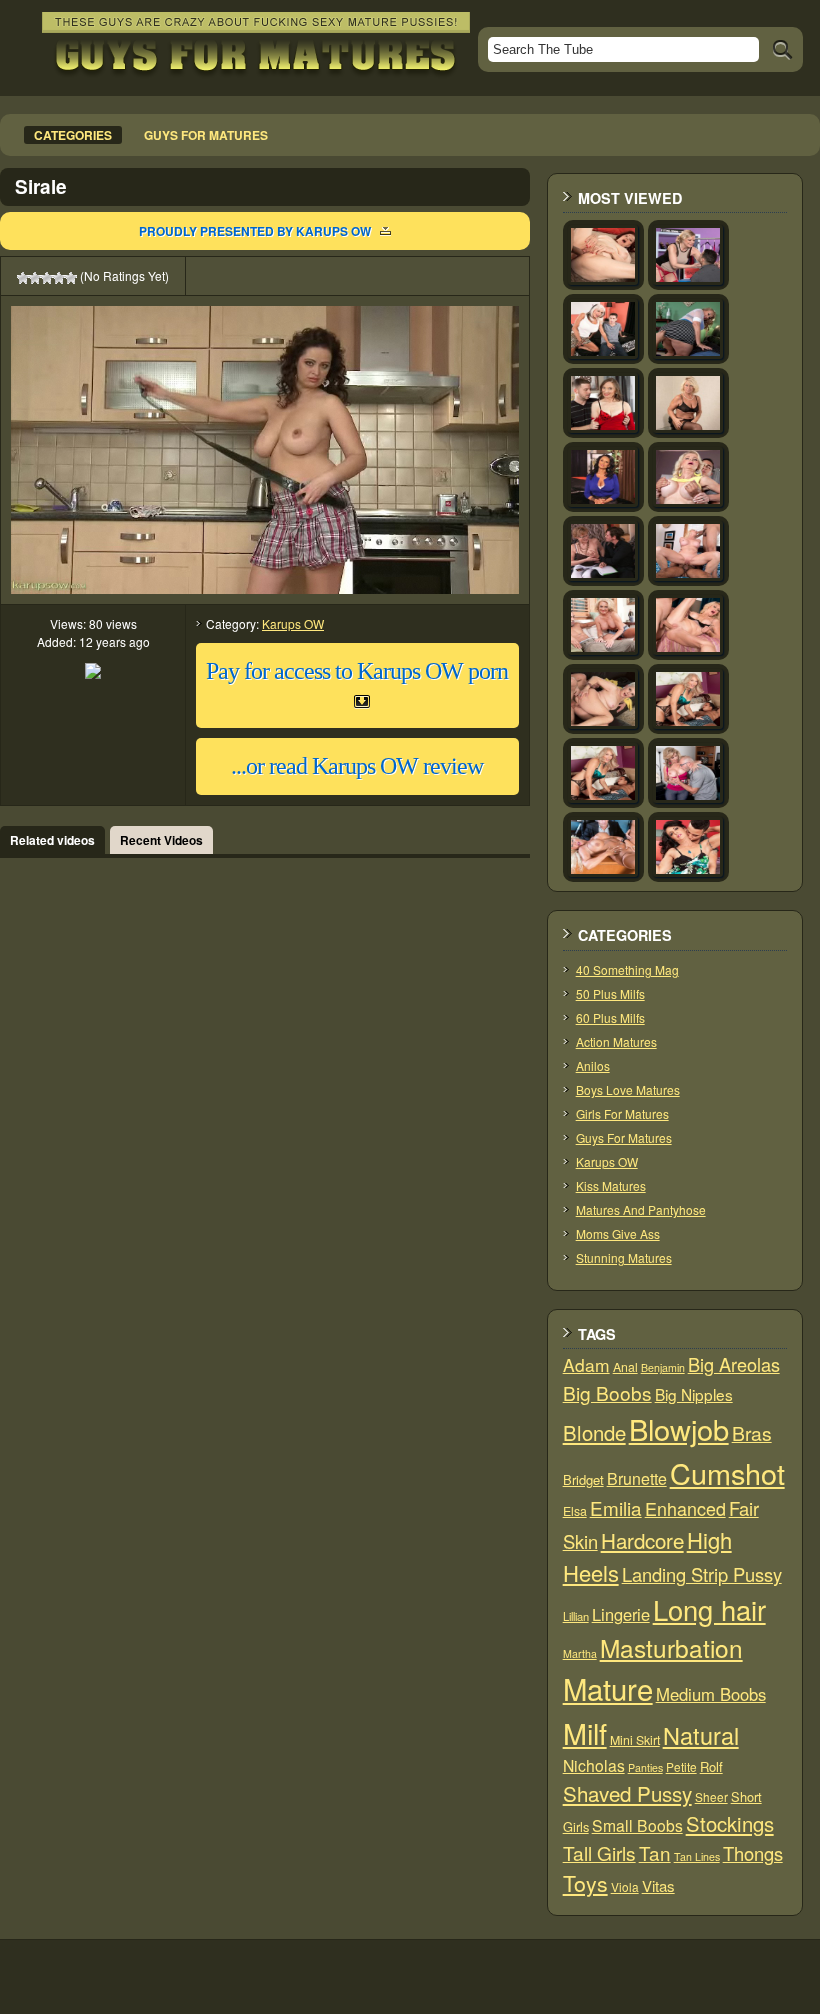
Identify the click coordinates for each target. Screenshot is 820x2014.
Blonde (594, 1432)
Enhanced (685, 1508)
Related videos (52, 840)
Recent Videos (161, 840)
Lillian (576, 1616)
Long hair (709, 1609)
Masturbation (671, 1647)
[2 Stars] (35, 278)
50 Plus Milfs (610, 993)
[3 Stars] (47, 278)
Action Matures (616, 1041)
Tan (655, 1852)
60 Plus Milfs (610, 1017)
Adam (586, 1364)
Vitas (658, 1885)
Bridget (583, 1479)
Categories (73, 135)
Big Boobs (607, 1392)
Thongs (753, 1853)
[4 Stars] (59, 278)
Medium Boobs (711, 1694)
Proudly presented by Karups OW (255, 231)
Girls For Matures (622, 1113)
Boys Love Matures (628, 1089)
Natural (701, 1735)
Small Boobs (637, 1825)
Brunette (637, 1478)
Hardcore (642, 1540)
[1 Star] (23, 278)
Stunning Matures (624, 1257)
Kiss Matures (611, 1185)
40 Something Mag (627, 969)
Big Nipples (694, 1394)
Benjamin (663, 1367)
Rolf (711, 1766)
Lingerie (621, 1614)
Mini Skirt (635, 1740)
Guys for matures (206, 135)
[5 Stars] (71, 278)
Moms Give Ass (618, 1233)
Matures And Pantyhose (641, 1209)
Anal (625, 1367)
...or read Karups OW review (357, 766)
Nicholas (594, 1765)
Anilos (593, 1065)
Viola (625, 1886)
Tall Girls (599, 1852)
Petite (681, 1766)
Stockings (730, 1823)
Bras (752, 1433)
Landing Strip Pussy (702, 1574)
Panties (645, 1767)
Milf (585, 1732)
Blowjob (679, 1428)
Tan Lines (697, 1856)
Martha (580, 1653)
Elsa (575, 1511)
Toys (585, 1883)
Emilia (616, 1507)
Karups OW (293, 623)
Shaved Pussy (627, 1793)
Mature (608, 1688)
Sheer (711, 1796)
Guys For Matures (624, 1137)
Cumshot (727, 1472)
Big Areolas (734, 1364)
